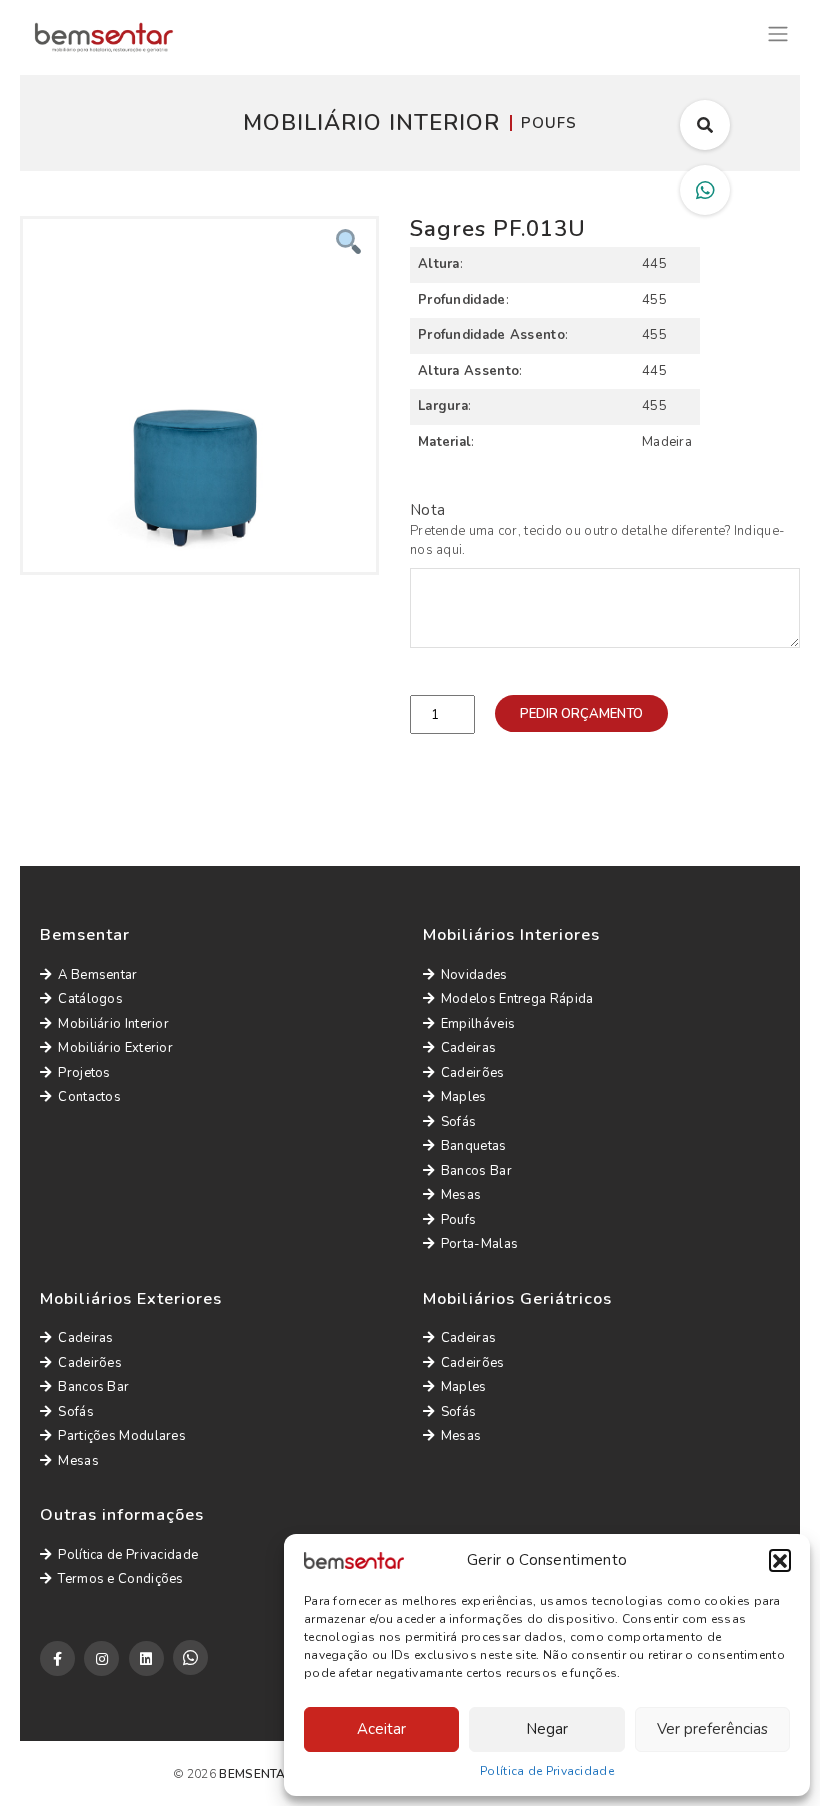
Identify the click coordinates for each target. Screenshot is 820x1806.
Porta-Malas (479, 1244)
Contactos (89, 1097)
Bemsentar (256, 1774)
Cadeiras (468, 1048)
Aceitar (381, 1729)
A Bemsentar (97, 975)
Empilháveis (478, 1024)
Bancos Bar (476, 1171)
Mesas (461, 1195)
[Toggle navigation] (778, 31)
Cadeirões (473, 1073)
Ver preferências (712, 1729)
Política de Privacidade (547, 1771)
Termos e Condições (120, 1579)
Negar (547, 1729)
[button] (780, 1560)
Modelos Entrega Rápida (517, 999)
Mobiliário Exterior (115, 1048)
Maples (464, 1097)
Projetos (84, 1073)
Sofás (459, 1122)
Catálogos (90, 999)
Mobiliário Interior (113, 1024)
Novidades (474, 975)
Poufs (459, 1220)
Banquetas (474, 1146)
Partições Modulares (122, 1436)
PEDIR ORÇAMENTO (581, 714)
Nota (427, 510)
